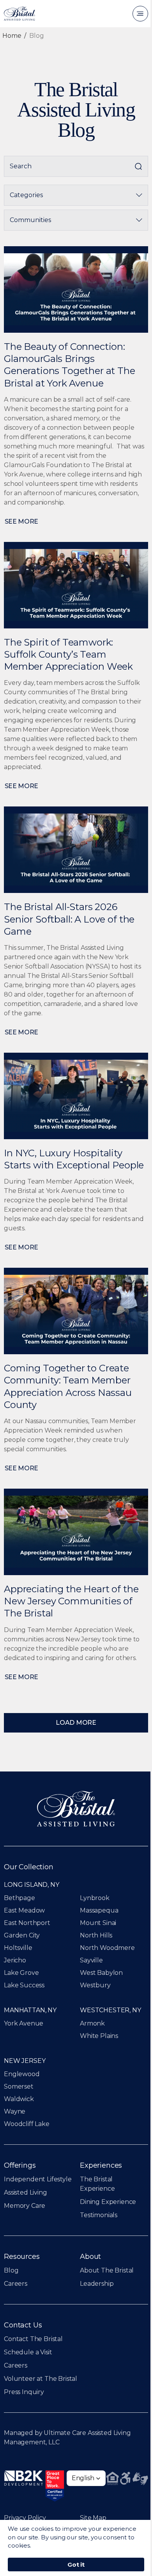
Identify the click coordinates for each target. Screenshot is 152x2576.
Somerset (19, 2086)
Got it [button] (76, 2565)
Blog (11, 2270)
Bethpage (19, 1898)
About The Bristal (107, 2270)
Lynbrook (95, 1898)
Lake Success (24, 1985)
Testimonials (99, 2215)
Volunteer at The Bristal (41, 2379)
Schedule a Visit (28, 2352)
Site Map (93, 2518)
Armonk (92, 2023)
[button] (86, 2478)
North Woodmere (107, 1948)
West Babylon (101, 1973)
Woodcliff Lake (27, 2124)
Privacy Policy (25, 2518)
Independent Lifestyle (38, 2179)
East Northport (27, 1923)
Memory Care (25, 2206)
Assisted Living (26, 2192)
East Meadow (24, 1910)
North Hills (96, 1935)
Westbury (95, 1985)
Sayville (91, 1960)
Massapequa (99, 1910)
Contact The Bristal (33, 2339)
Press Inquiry (24, 2392)
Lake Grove (21, 1973)
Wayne (15, 2111)
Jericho (15, 1960)
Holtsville (18, 1948)
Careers (16, 2284)
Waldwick (19, 2099)
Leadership (97, 2284)
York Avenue (24, 2023)
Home (12, 36)
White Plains (99, 2036)
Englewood (22, 2074)
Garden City (22, 1935)
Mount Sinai (98, 1923)
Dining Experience (108, 2202)
